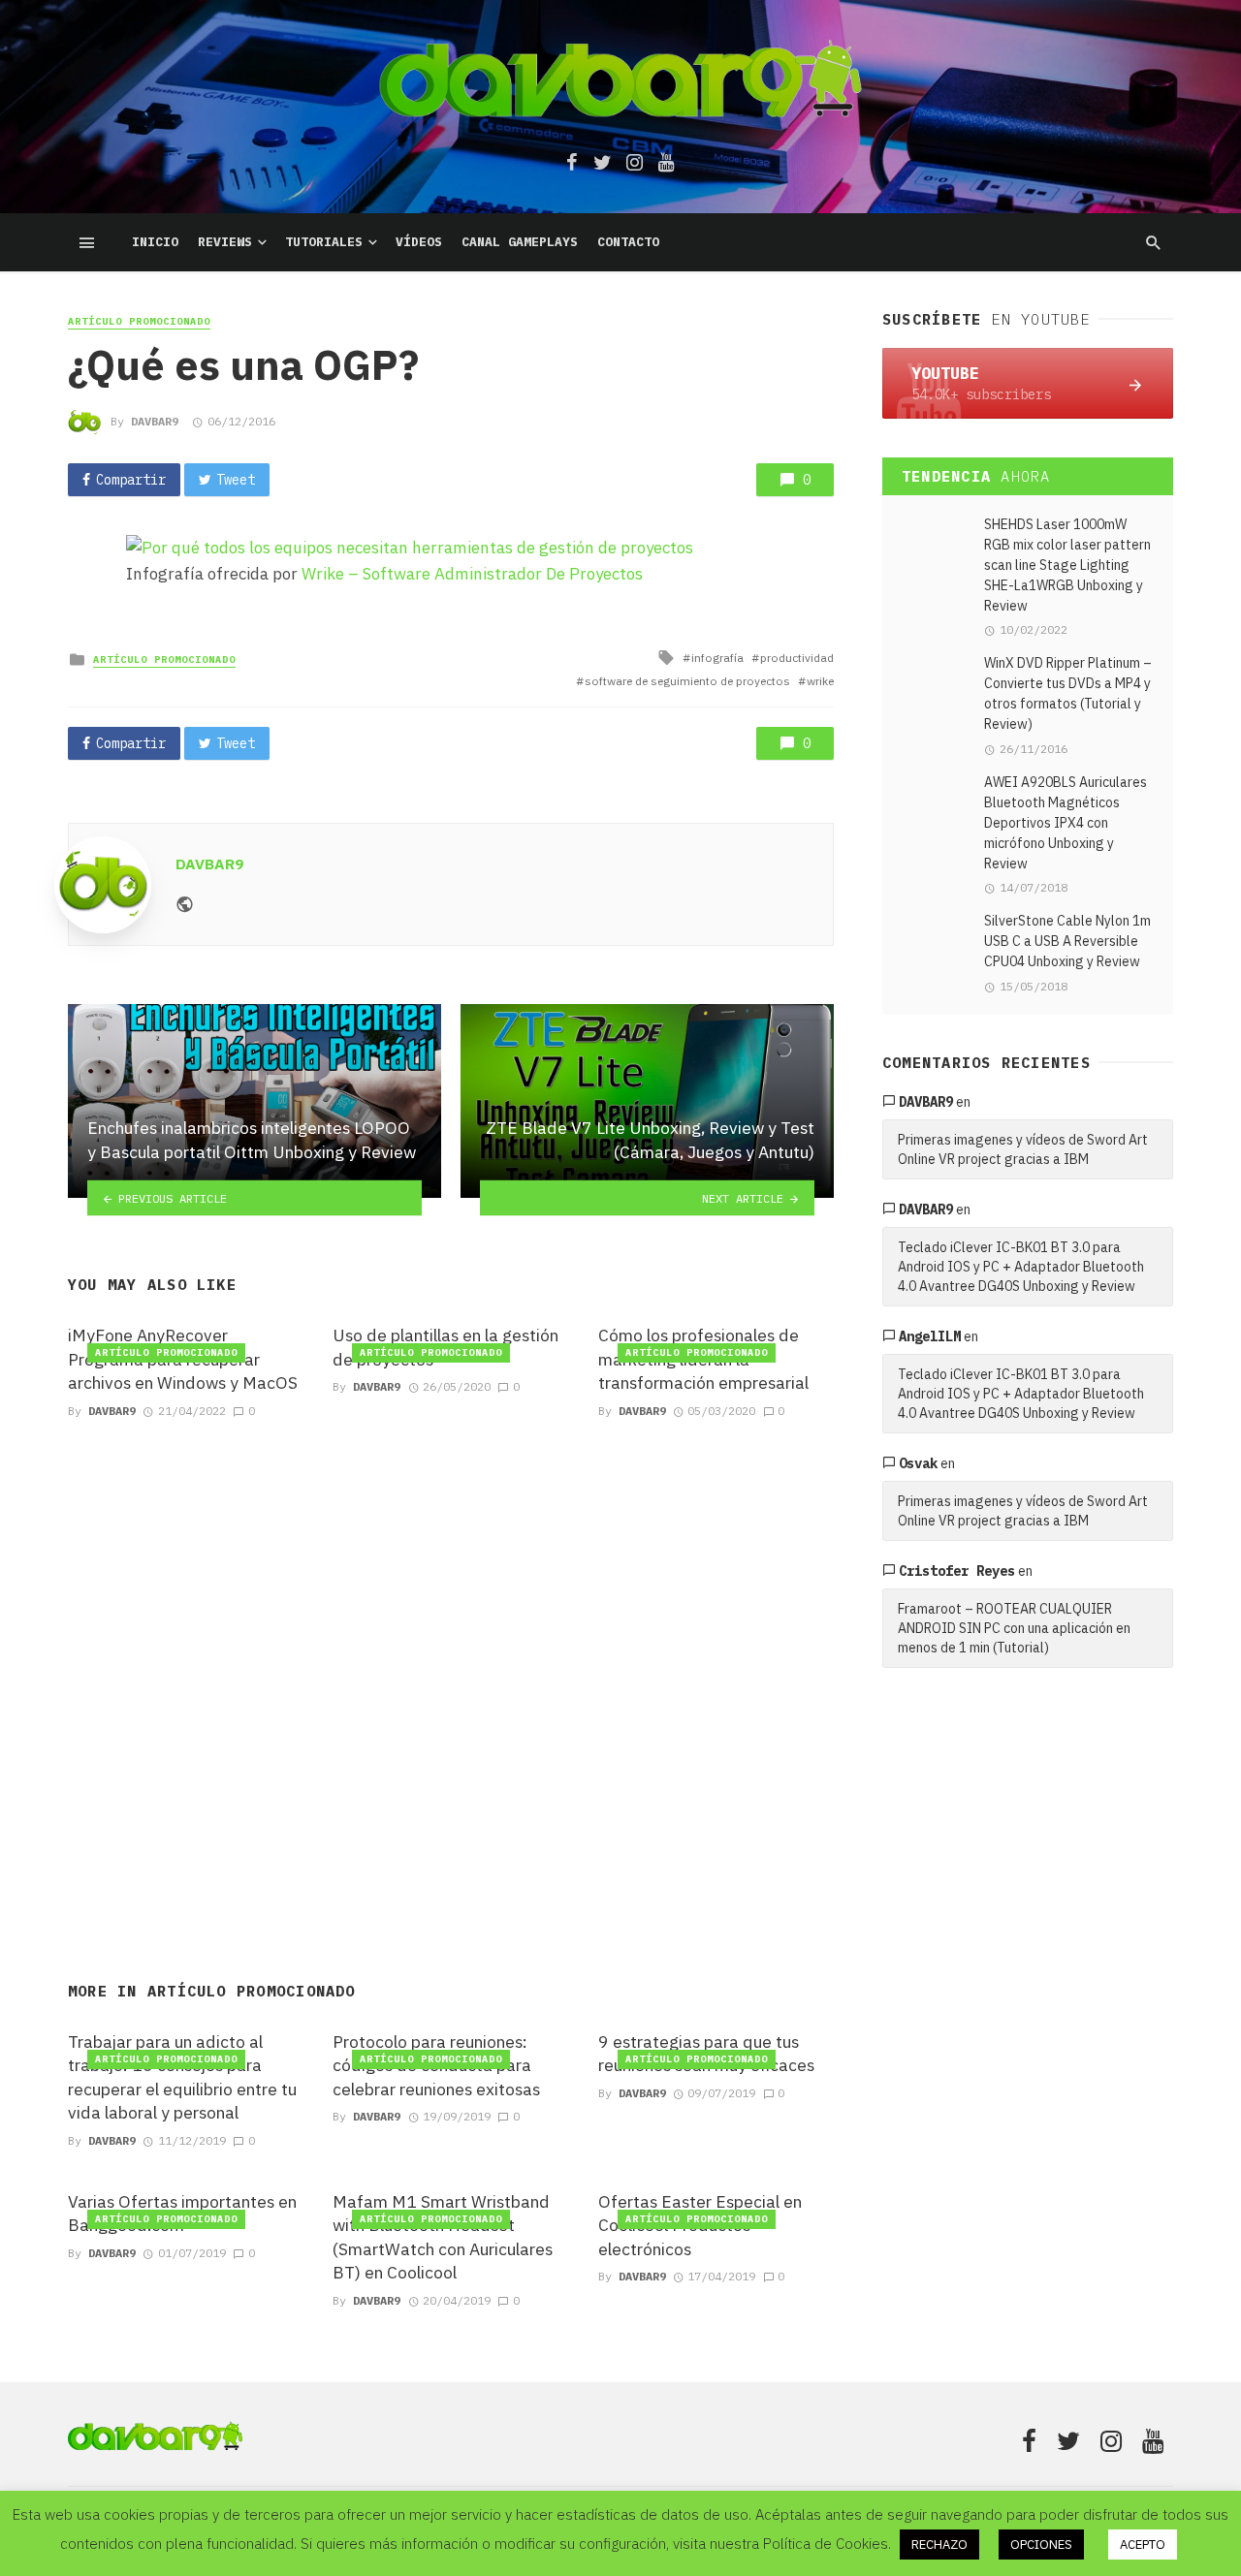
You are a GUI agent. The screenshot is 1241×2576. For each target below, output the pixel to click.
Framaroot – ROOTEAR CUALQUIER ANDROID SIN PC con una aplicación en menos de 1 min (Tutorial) (1014, 1628)
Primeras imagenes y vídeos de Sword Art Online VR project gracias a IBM (1023, 1149)
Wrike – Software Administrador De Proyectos (472, 574)
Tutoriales (324, 242)
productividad (797, 658)
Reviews (225, 242)
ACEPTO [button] (1143, 2545)
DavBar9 (155, 421)
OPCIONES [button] (1041, 2545)
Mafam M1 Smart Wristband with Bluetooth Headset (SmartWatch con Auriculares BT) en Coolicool (443, 2237)
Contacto (628, 242)
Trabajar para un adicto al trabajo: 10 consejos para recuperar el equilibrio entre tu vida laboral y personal (182, 2077)
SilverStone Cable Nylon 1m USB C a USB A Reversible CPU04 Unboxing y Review (1067, 941)
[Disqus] (451, 1677)
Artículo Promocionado (139, 321)
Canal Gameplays (520, 242)
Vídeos (419, 242)
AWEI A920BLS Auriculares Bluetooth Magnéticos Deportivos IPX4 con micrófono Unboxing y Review (1066, 823)
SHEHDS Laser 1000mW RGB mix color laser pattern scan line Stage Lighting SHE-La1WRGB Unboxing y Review (1067, 565)
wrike (820, 681)
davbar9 (926, 1102)
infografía (717, 658)
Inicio (155, 242)
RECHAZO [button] (939, 2545)
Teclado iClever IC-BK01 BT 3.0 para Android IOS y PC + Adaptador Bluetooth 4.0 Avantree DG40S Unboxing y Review (1021, 1267)
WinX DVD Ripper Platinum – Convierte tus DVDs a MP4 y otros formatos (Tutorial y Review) (1068, 693)
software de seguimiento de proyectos (687, 681)
